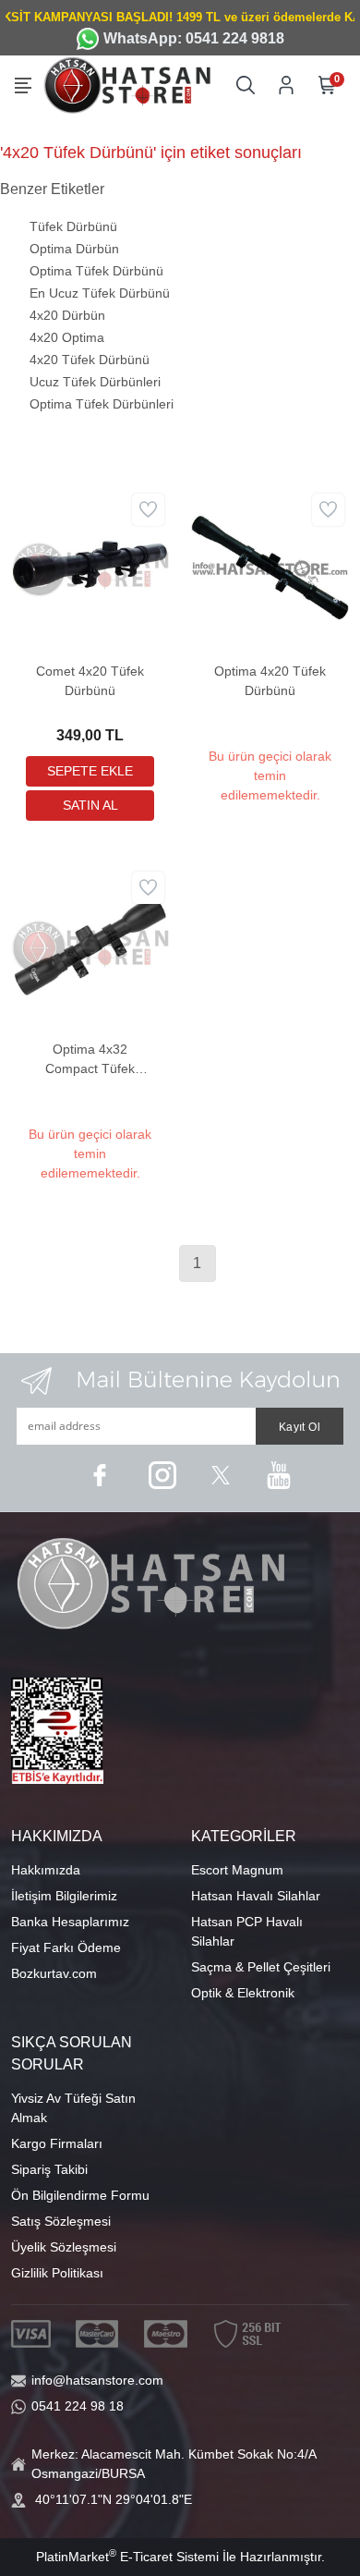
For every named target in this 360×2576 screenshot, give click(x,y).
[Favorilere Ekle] (148, 510)
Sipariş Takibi (49, 2169)
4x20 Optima (67, 337)
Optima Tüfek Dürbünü (96, 271)
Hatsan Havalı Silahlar (256, 1896)
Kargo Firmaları (57, 2143)
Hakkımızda (46, 1870)
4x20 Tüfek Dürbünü (90, 360)
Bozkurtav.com (54, 1973)
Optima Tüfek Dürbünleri (102, 404)
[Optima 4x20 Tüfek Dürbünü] (270, 567)
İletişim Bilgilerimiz (64, 1896)
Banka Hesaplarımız (70, 1922)
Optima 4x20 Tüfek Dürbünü (270, 681)
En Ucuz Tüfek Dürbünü (100, 293)
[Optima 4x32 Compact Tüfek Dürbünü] (90, 945)
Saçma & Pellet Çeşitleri (261, 1967)
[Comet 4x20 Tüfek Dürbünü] (90, 567)
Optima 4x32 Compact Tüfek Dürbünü (90, 1060)
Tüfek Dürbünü (73, 226)
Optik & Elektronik (243, 1993)
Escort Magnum (237, 1870)
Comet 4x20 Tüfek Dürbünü (90, 681)
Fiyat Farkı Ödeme (66, 1947)
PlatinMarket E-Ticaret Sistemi (127, 2557)
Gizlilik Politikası (57, 2273)
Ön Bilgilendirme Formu (80, 2195)
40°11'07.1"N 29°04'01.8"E (114, 2499)
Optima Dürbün (74, 249)
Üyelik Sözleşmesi (64, 2247)
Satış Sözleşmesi (61, 2221)
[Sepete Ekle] (90, 771)
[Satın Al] (90, 806)
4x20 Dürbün (67, 315)
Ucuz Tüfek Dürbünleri (95, 382)
